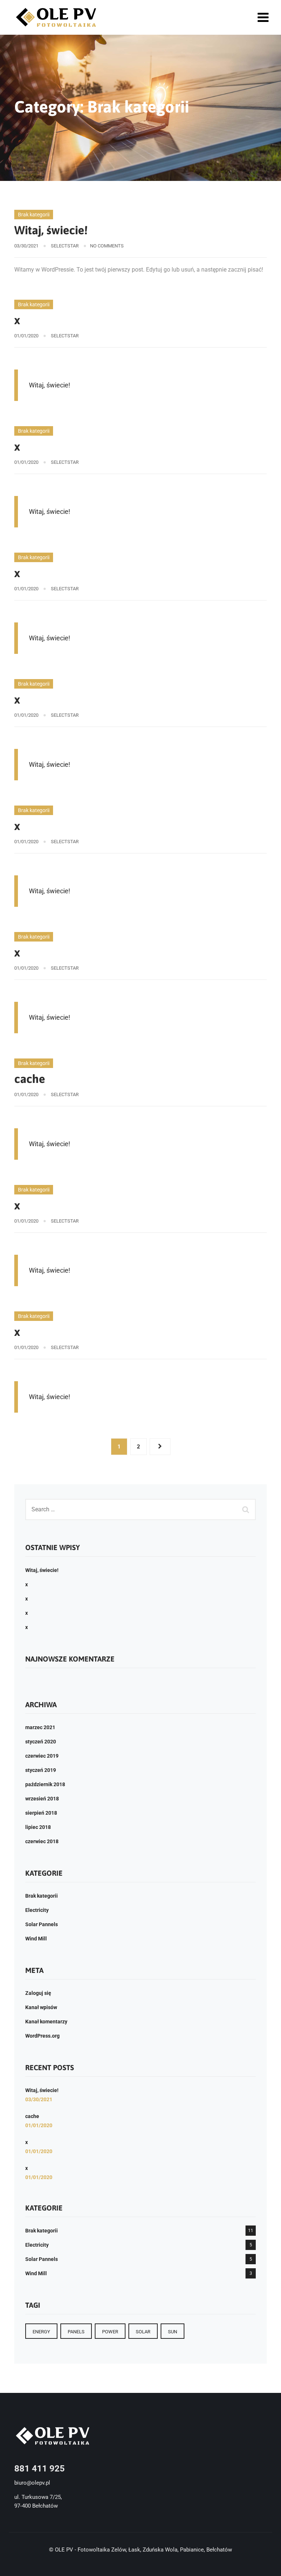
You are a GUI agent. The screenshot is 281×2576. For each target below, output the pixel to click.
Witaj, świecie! (51, 230)
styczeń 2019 (41, 1770)
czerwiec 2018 (42, 1841)
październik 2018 (45, 1784)
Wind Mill (36, 1939)
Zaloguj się (38, 1993)
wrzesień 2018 (42, 1799)
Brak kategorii (34, 215)
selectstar (65, 246)
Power (110, 2332)
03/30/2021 (39, 2099)
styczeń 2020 (41, 1742)
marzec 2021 (40, 1727)
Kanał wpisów (41, 2007)
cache (30, 1079)
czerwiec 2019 (42, 1756)
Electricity (37, 1910)
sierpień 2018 (41, 1813)
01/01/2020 (39, 2125)
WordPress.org (42, 2036)
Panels (76, 2332)
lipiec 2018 (38, 1827)
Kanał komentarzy (46, 2022)
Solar (143, 2332)
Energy (41, 2332)
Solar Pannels (42, 1924)
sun (173, 2332)
